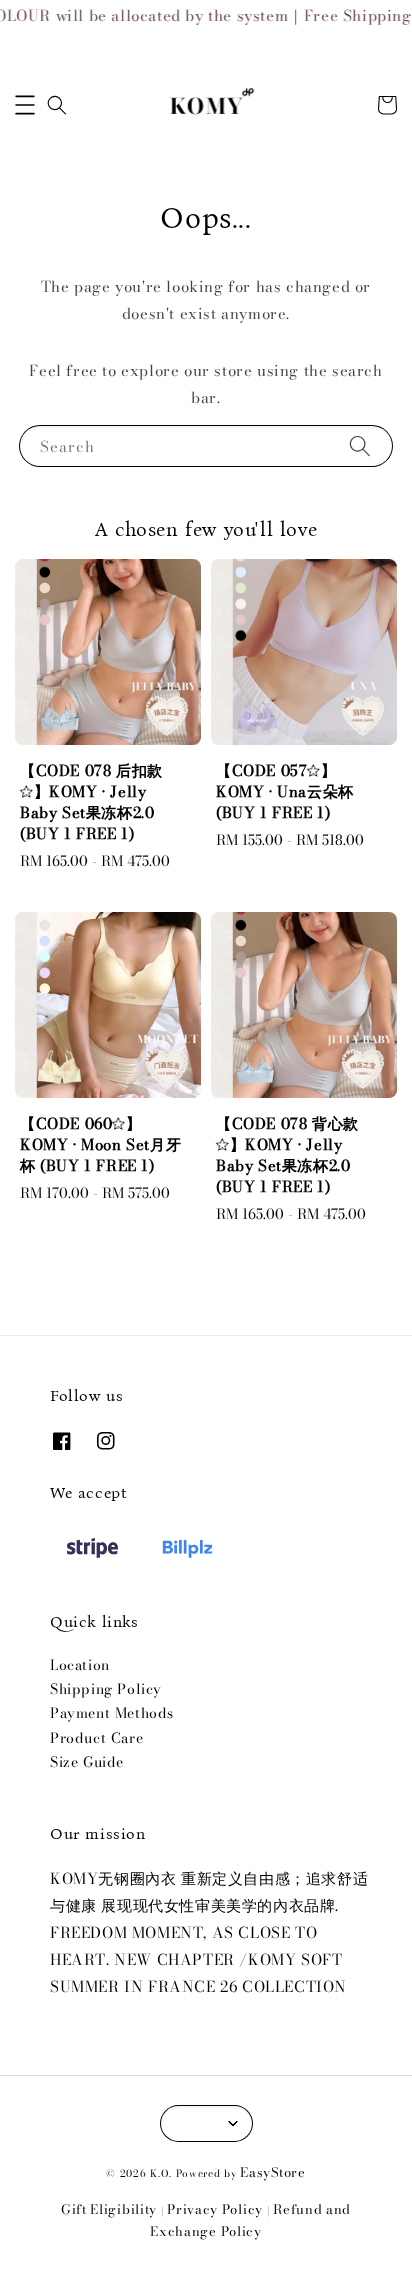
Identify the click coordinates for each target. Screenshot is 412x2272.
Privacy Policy (215, 2209)
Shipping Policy (106, 1689)
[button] (25, 105)
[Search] (360, 445)
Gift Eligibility (109, 2209)
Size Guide (87, 1762)
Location (80, 1665)
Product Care (96, 1738)
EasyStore (272, 2172)
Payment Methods (112, 1713)
